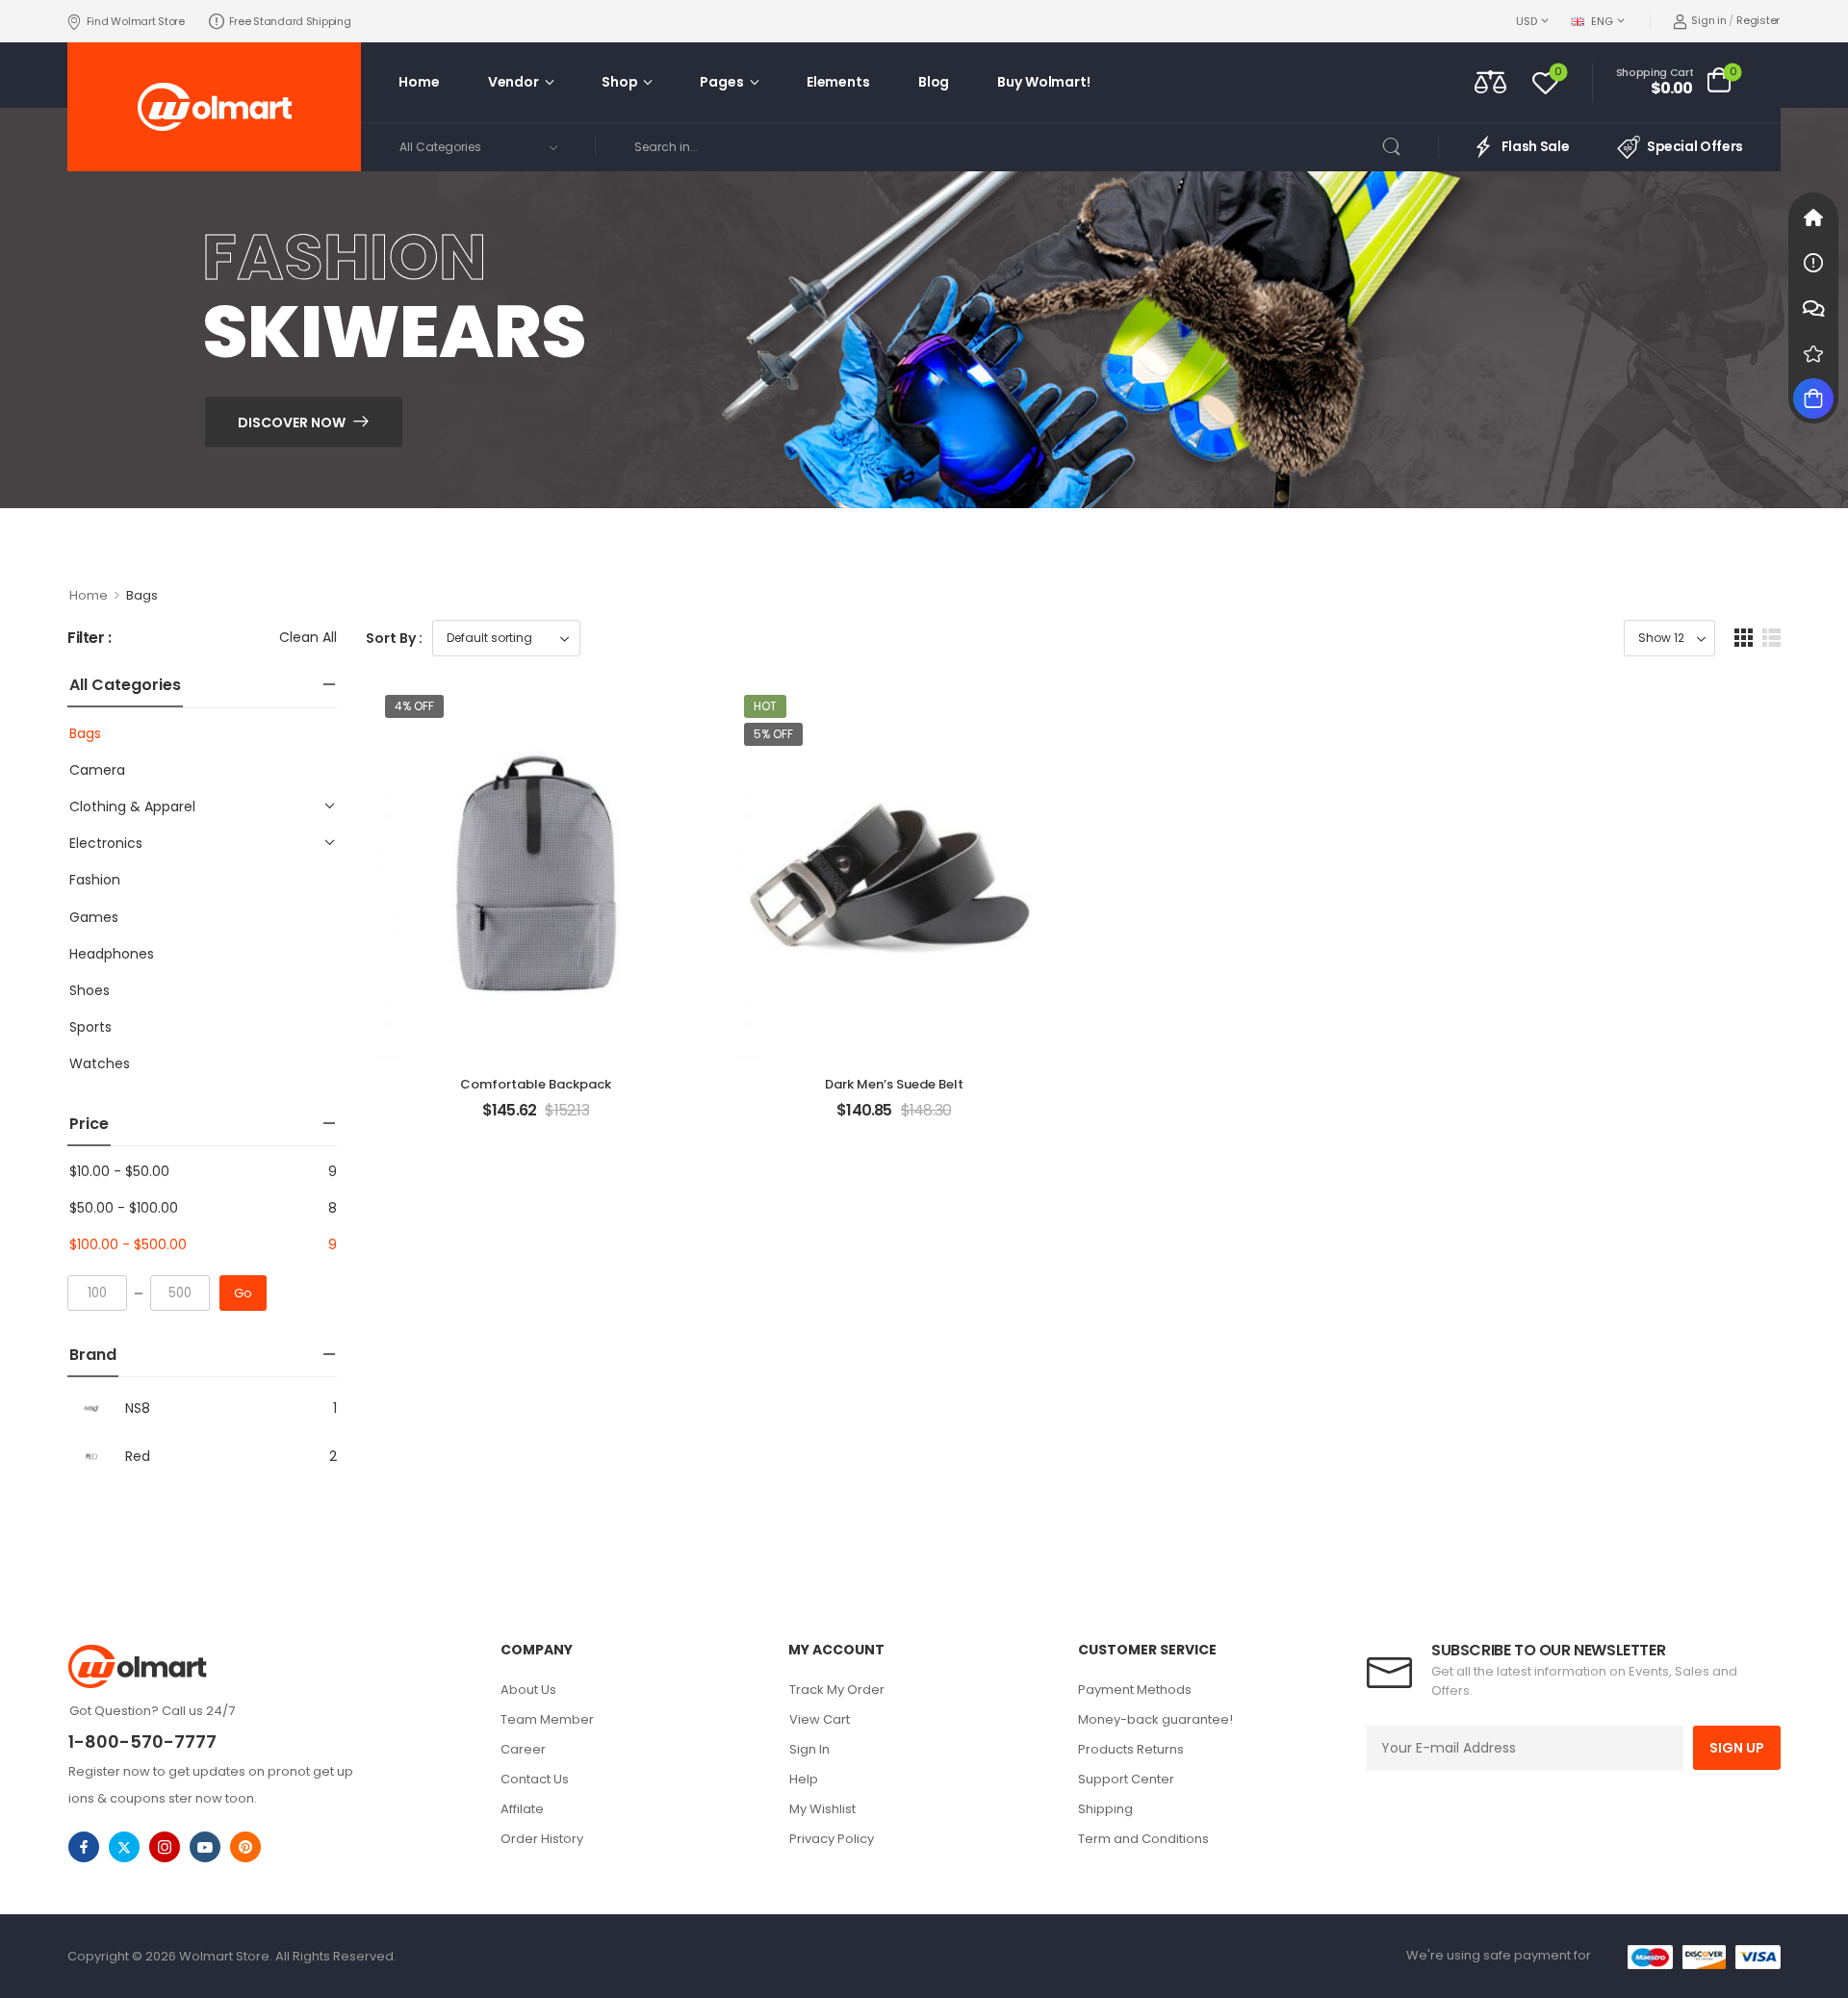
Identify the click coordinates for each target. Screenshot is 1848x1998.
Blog (934, 82)
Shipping (1105, 1809)
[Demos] (1813, 218)
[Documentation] (1813, 263)
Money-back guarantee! (1155, 1719)
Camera (97, 770)
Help (804, 1779)
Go (243, 1293)
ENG (1602, 21)
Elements (838, 82)
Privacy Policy (832, 1839)
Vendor (513, 82)
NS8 (138, 1408)
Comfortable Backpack (536, 1084)
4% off (414, 706)
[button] (1744, 638)
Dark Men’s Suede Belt (894, 1084)
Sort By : (394, 638)
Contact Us (535, 1779)
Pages (721, 82)
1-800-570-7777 (142, 1742)
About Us (528, 1690)
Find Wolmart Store (136, 21)
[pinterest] (245, 1847)
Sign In (809, 1749)
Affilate (522, 1809)
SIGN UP (1737, 1748)
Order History (542, 1839)
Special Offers (1695, 146)
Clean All (308, 637)
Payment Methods (1135, 1690)
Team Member (547, 1719)
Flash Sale (1535, 146)
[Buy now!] (1813, 398)
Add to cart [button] (536, 1119)
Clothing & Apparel (132, 807)
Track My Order (837, 1690)
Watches (100, 1063)
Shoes (90, 990)
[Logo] (215, 107)
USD (1526, 21)
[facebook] (84, 1847)
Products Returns (1131, 1749)
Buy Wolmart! (1043, 82)
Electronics (106, 843)
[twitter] (124, 1847)
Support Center (1126, 1779)
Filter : (90, 639)
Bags (85, 733)
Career (523, 1749)
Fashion (95, 880)
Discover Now (292, 422)
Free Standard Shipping (290, 21)
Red (138, 1456)
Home (419, 82)
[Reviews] (1813, 353)
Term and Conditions (1143, 1839)
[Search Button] (1404, 147)
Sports (90, 1027)
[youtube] (205, 1847)
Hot (765, 706)
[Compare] (1490, 81)
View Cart (820, 1719)
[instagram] (165, 1847)
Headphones (112, 954)
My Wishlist (822, 1809)
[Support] (1813, 308)
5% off (773, 734)
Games (94, 917)
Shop (619, 82)
